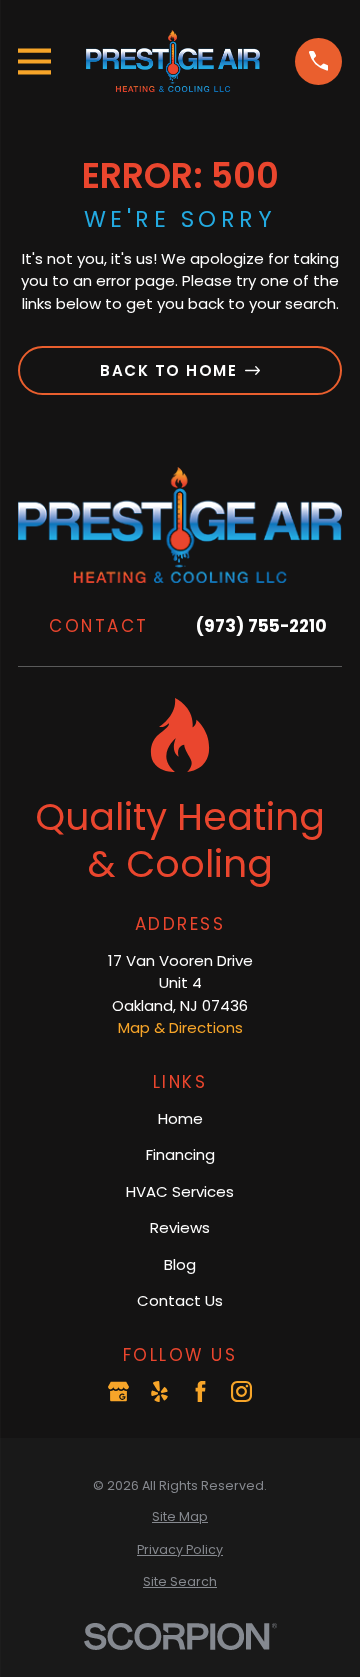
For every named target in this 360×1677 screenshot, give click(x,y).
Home (180, 1118)
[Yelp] (159, 1391)
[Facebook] (200, 1391)
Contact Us (180, 1300)
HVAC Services (180, 1191)
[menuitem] (180, 1517)
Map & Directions (180, 1027)
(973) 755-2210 (261, 626)
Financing (180, 1154)
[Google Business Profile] (118, 1391)
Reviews (180, 1227)
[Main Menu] (34, 61)
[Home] (173, 61)
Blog (180, 1264)
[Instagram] (241, 1391)
